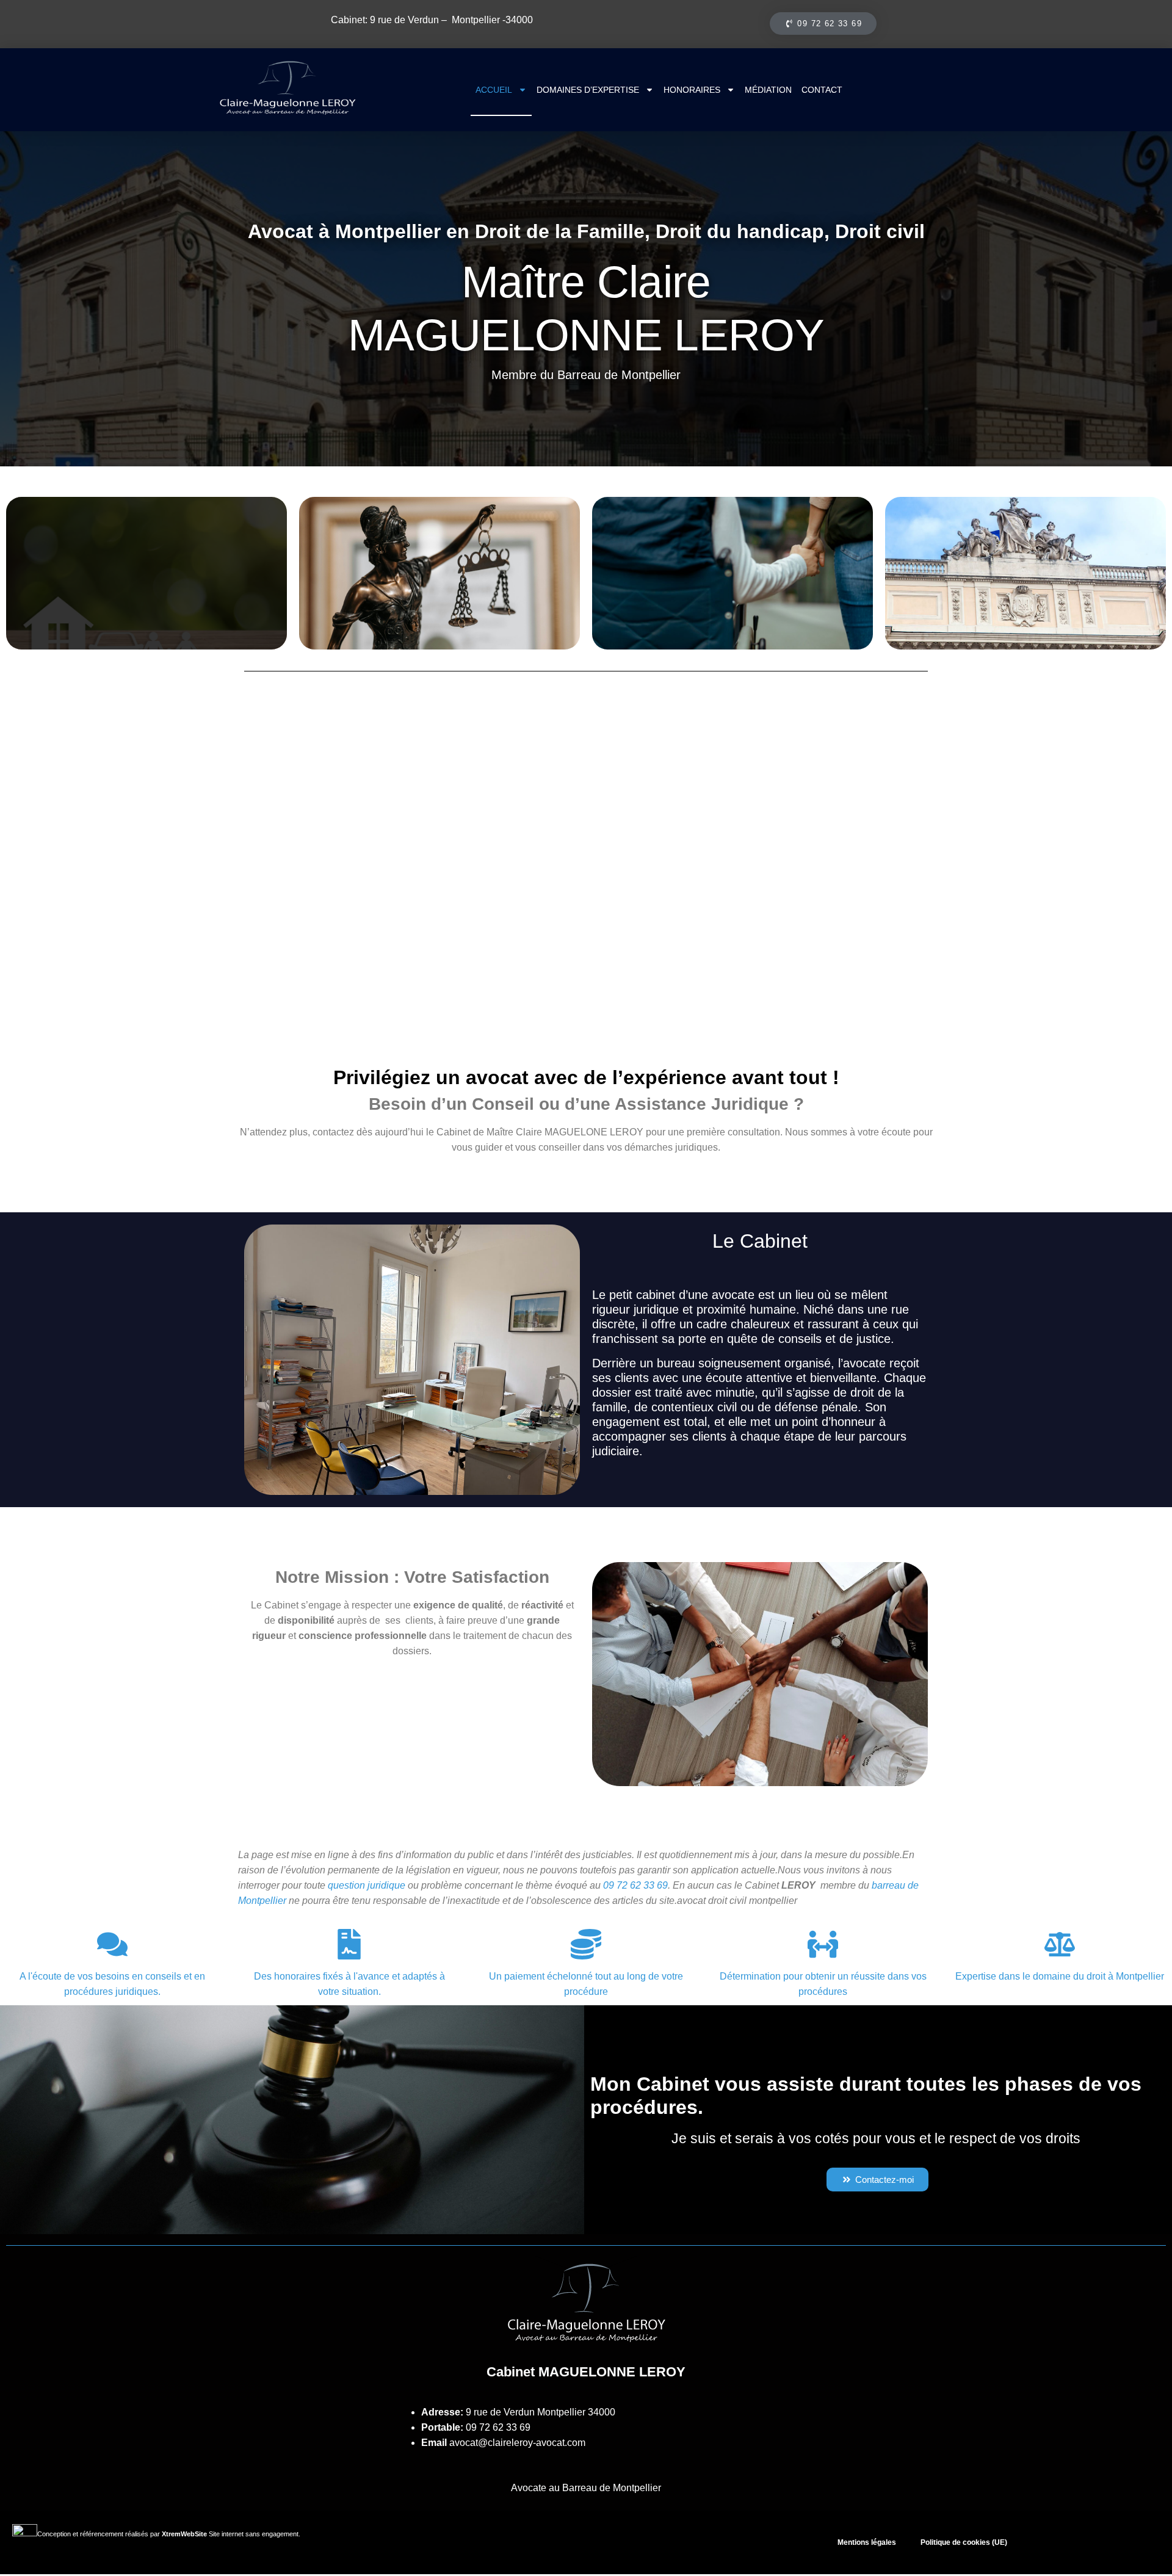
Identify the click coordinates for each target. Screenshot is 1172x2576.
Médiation (768, 90)
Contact (822, 90)
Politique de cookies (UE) (964, 2542)
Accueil (494, 90)
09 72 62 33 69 (498, 2427)
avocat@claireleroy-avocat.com (517, 2443)
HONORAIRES (692, 90)
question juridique (367, 1885)
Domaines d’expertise (588, 90)
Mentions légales (867, 2542)
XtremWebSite (184, 2534)
